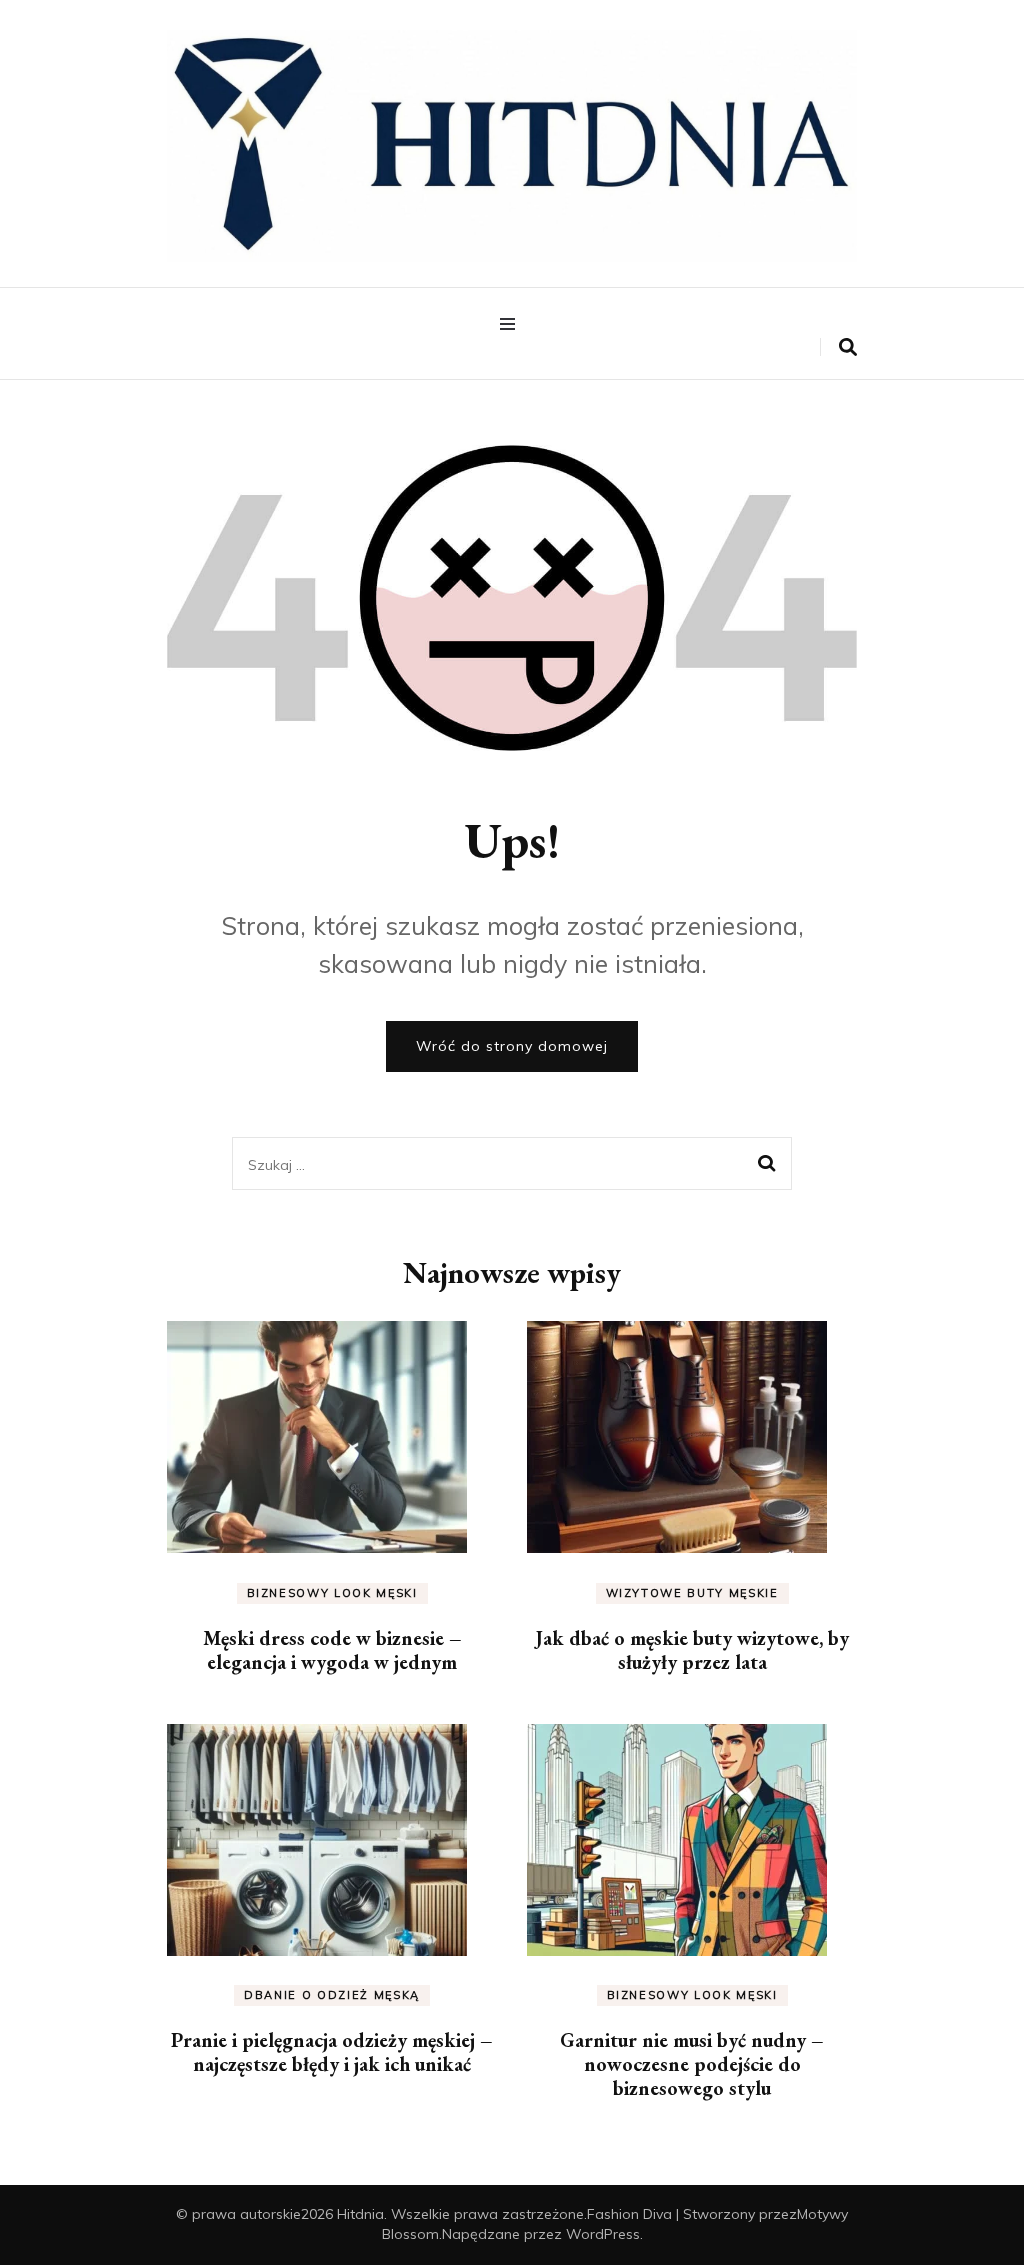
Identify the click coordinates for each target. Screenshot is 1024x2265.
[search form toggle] (848, 347)
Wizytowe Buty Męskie (692, 1593)
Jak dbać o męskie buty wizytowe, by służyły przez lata (692, 1650)
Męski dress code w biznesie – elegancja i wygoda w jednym (332, 1650)
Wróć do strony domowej (512, 1046)
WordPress (603, 2234)
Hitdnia (360, 2214)
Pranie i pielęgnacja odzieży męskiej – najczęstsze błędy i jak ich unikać (332, 2052)
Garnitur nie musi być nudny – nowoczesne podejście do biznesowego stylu (692, 2064)
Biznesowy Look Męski (332, 1593)
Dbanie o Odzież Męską (332, 1995)
